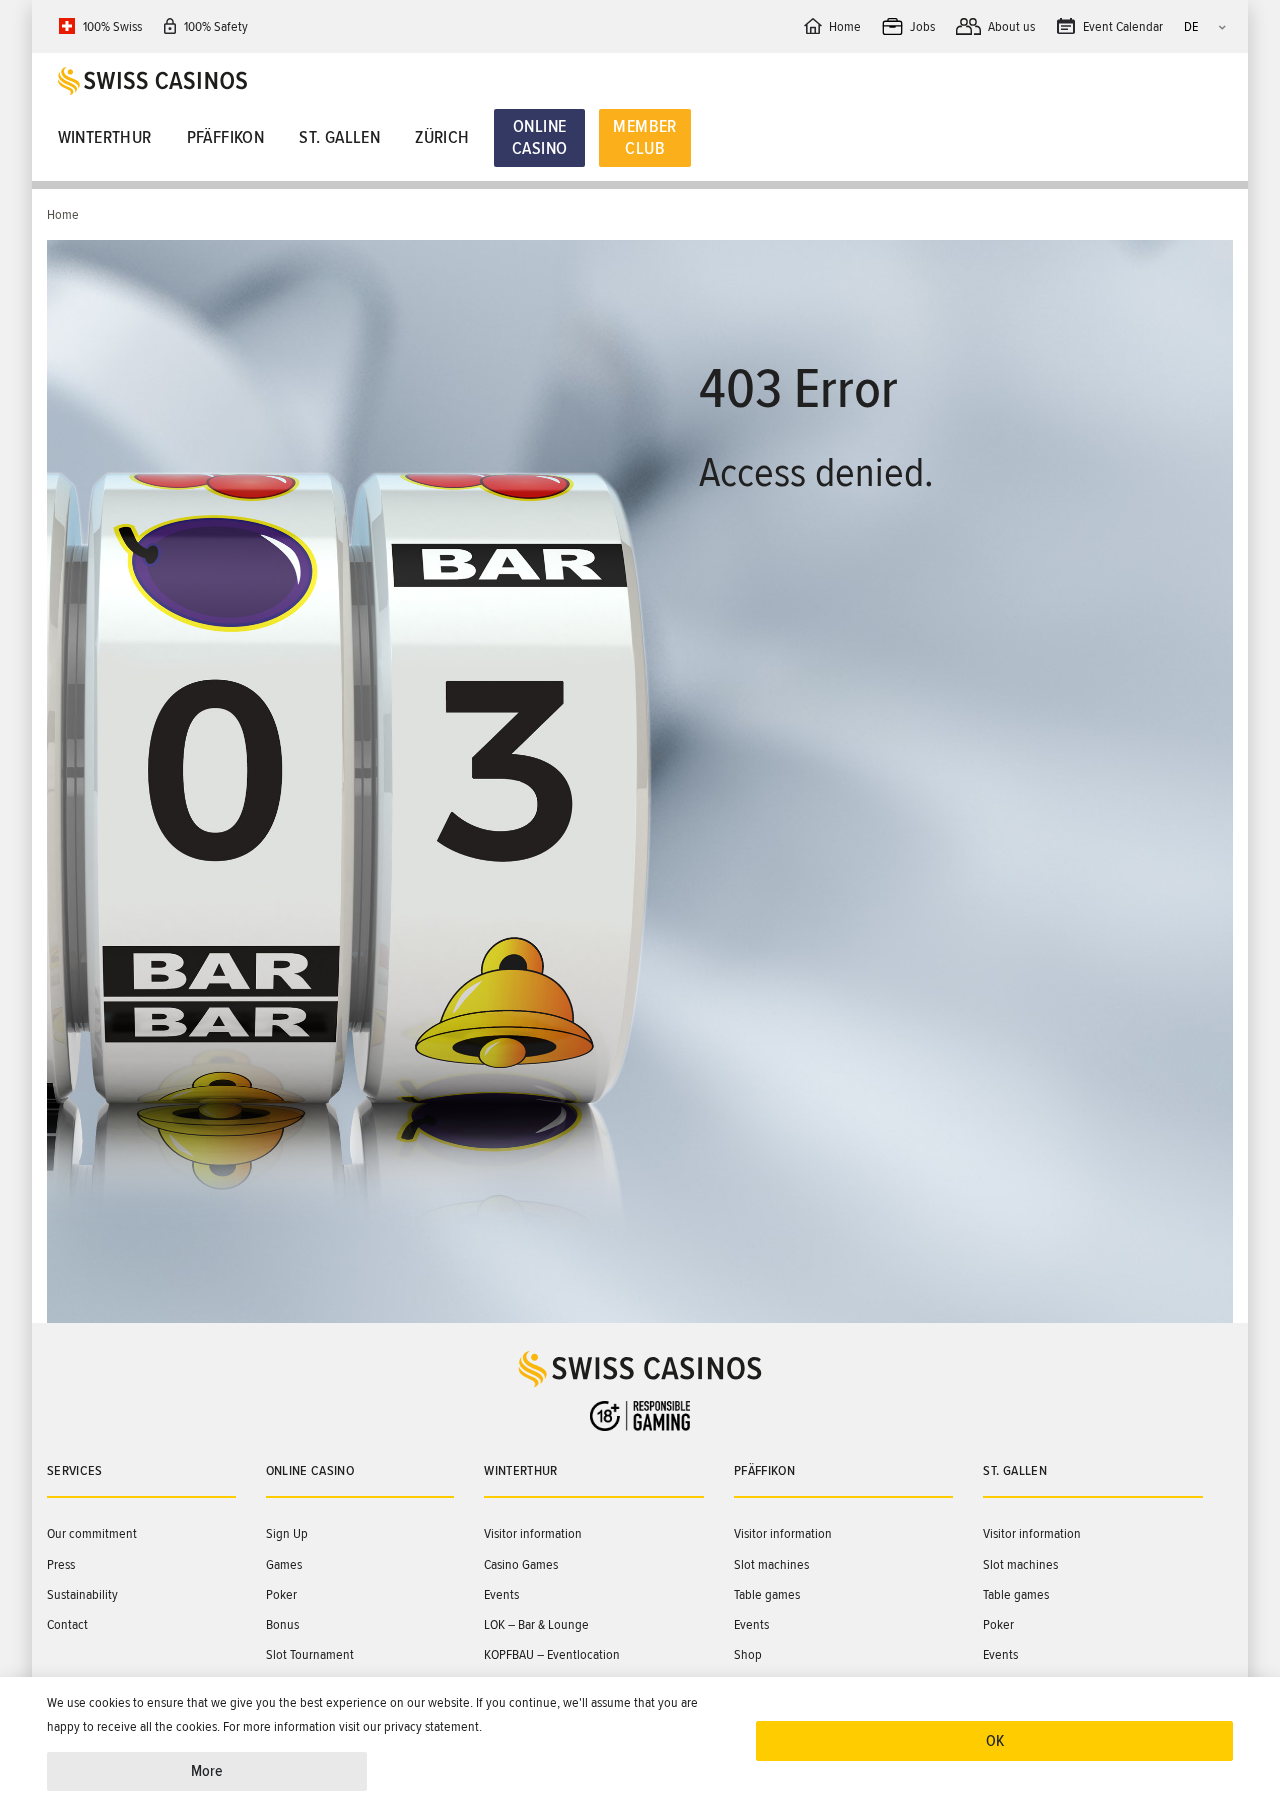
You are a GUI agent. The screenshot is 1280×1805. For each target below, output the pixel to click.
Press (61, 1564)
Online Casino (539, 137)
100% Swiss (112, 26)
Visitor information (533, 1533)
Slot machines (771, 1564)
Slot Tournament (310, 1654)
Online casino (310, 1470)
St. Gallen (339, 137)
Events (501, 1594)
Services (75, 1470)
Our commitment (92, 1533)
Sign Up (287, 1533)
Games (284, 1564)
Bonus (282, 1624)
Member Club (644, 137)
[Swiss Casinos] (645, 81)
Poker (281, 1594)
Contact (67, 1624)
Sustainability (82, 1594)
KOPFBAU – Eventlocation (552, 1654)
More (207, 1771)
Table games (767, 1594)
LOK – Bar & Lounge (536, 1624)
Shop (748, 1654)
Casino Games (521, 1564)
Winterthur (105, 137)
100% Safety (216, 26)
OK (995, 1741)
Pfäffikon (226, 137)
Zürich (442, 137)
